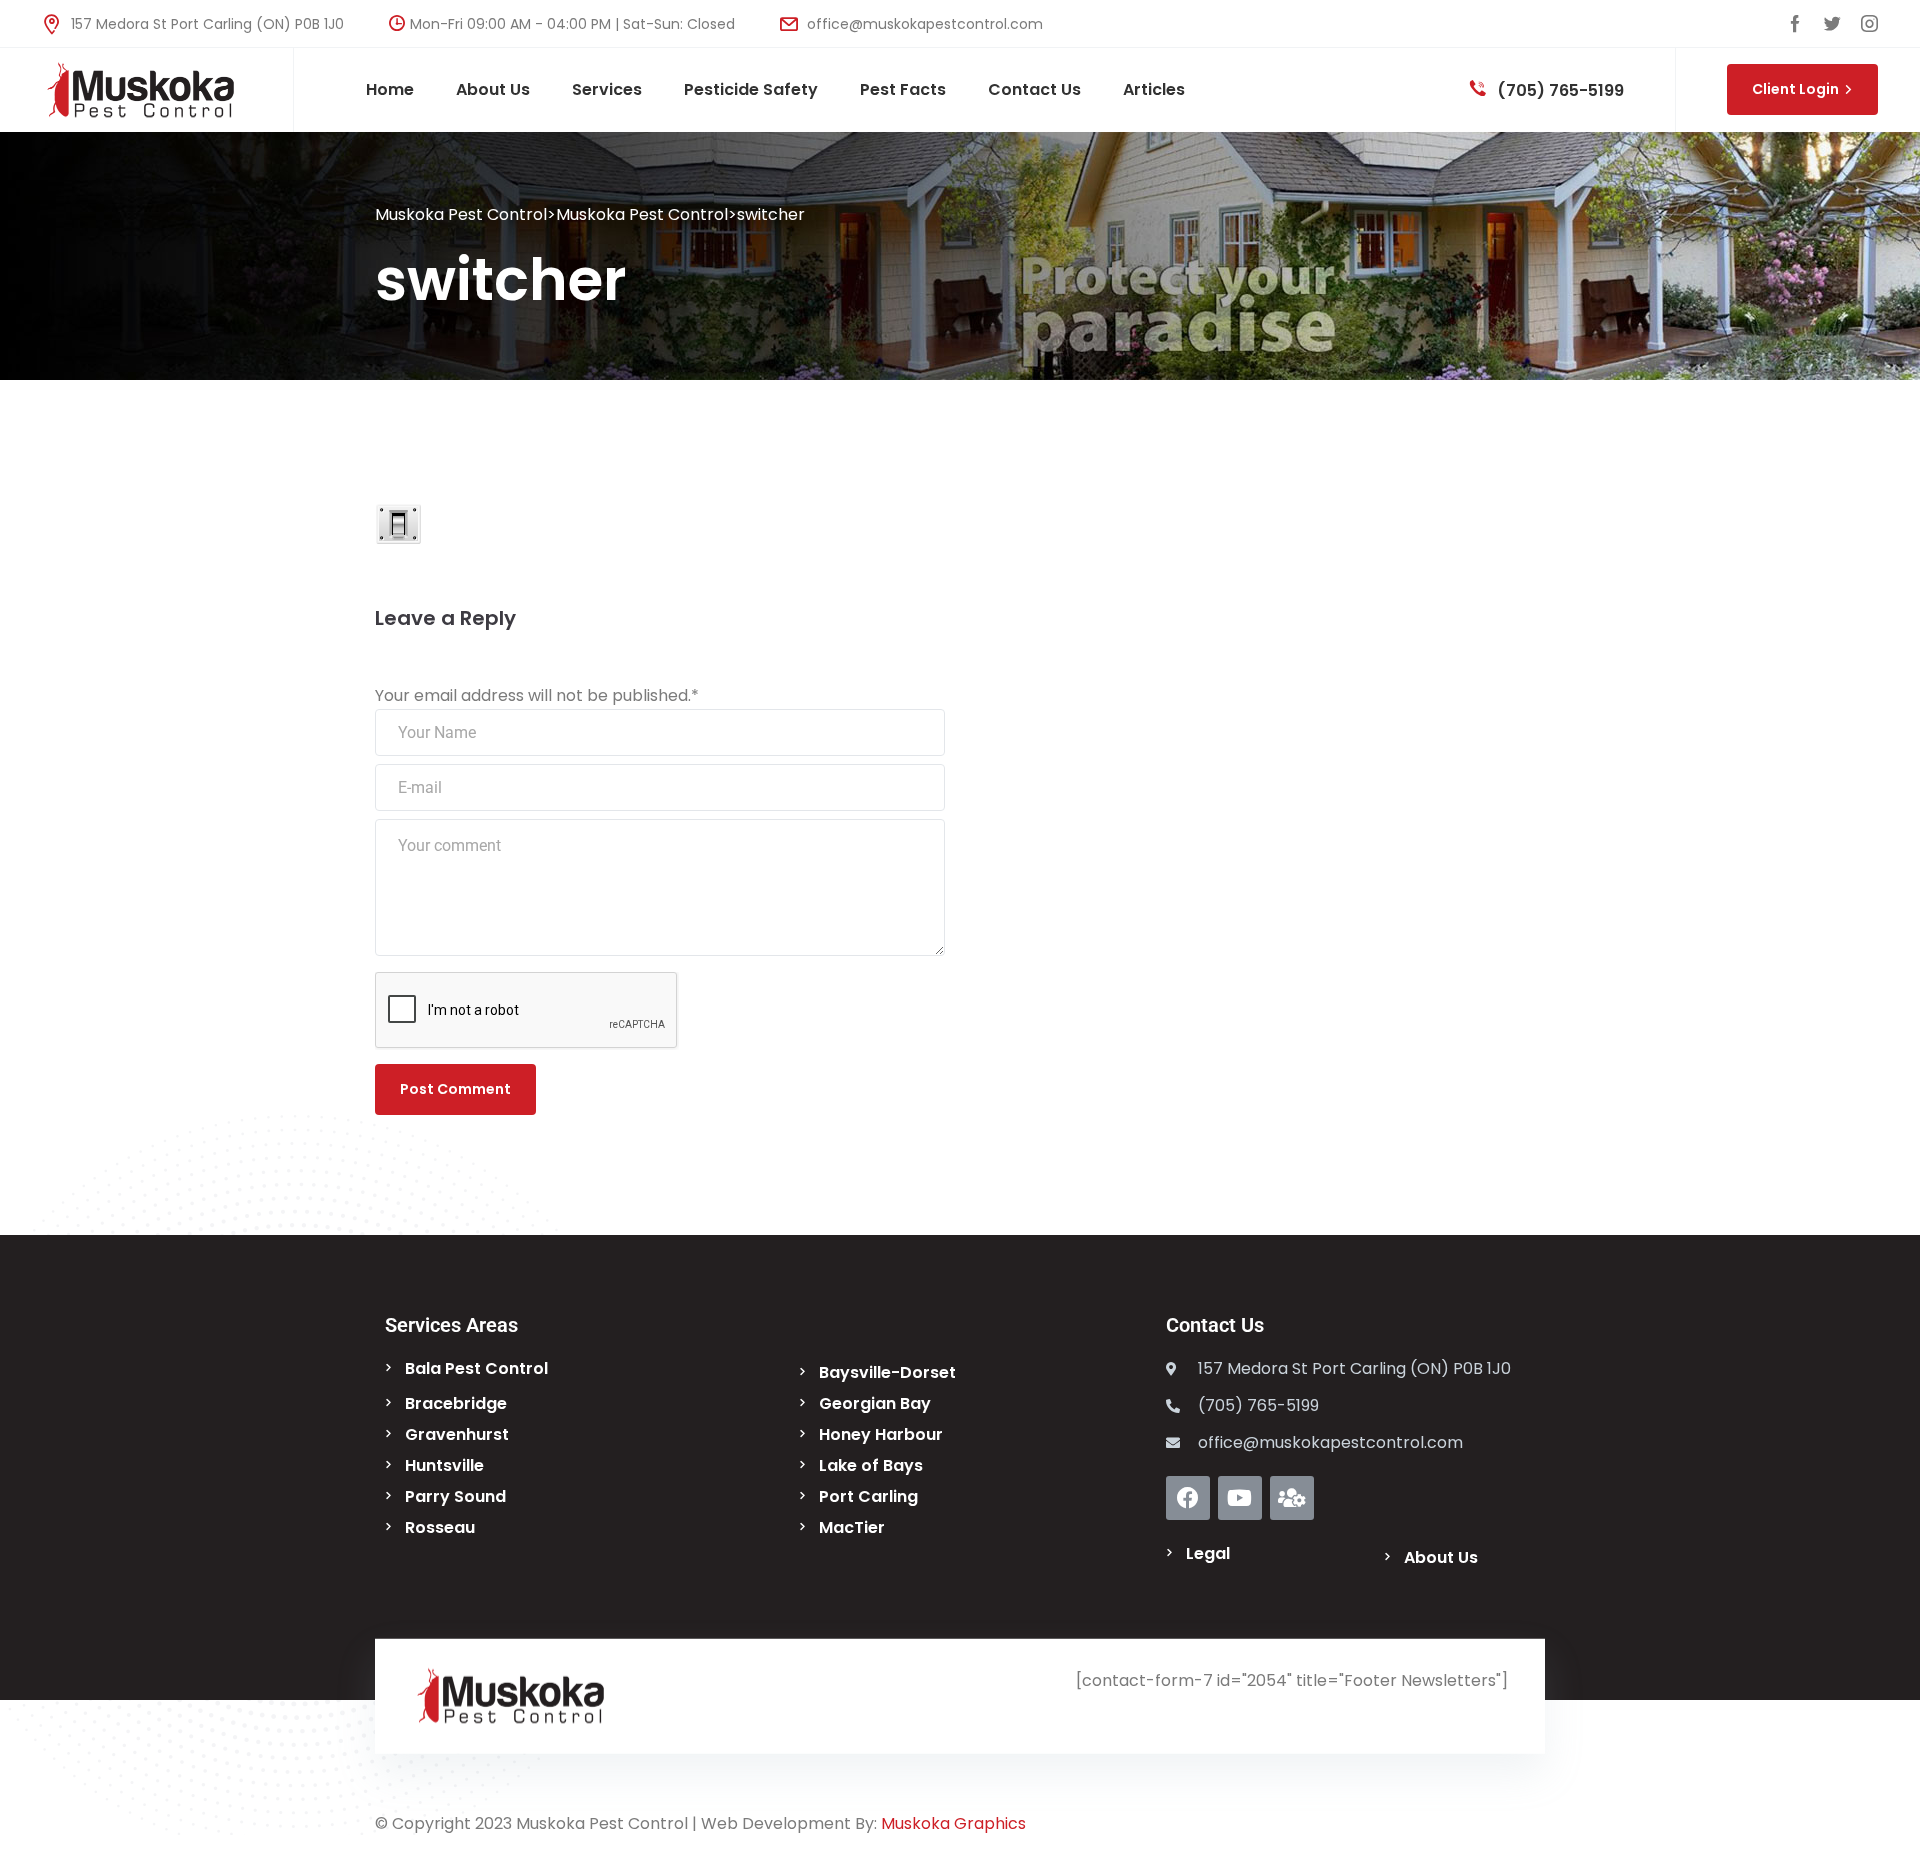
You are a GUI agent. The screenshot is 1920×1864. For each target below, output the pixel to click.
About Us (1441, 1557)
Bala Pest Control (476, 1368)
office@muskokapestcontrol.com (923, 24)
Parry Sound (455, 1496)
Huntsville (444, 1465)
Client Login (1795, 89)
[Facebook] (1188, 1498)
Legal (1208, 1553)
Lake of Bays (871, 1465)
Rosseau (440, 1527)
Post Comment (455, 1089)
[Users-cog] (1292, 1498)
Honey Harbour (881, 1434)
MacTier (852, 1527)
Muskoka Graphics (953, 1823)
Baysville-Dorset (887, 1372)
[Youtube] (1240, 1498)
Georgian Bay (875, 1403)
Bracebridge (456, 1403)
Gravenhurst (457, 1434)
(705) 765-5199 (1558, 90)
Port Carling (868, 1496)
